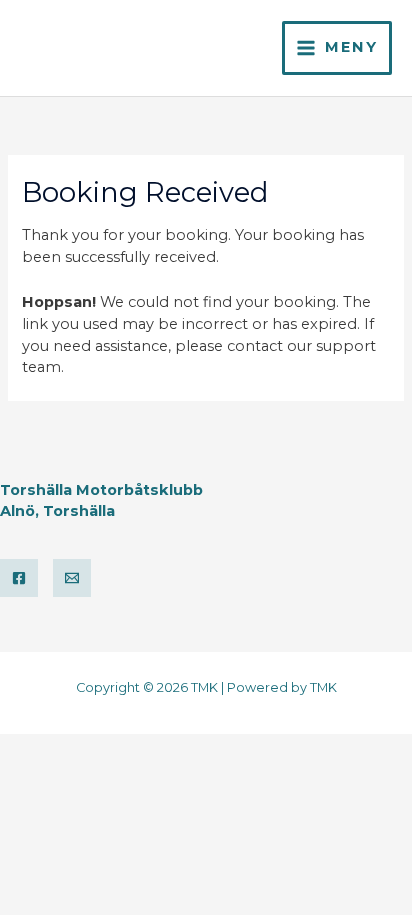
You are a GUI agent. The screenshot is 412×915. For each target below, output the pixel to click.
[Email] (72, 578)
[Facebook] (19, 578)
